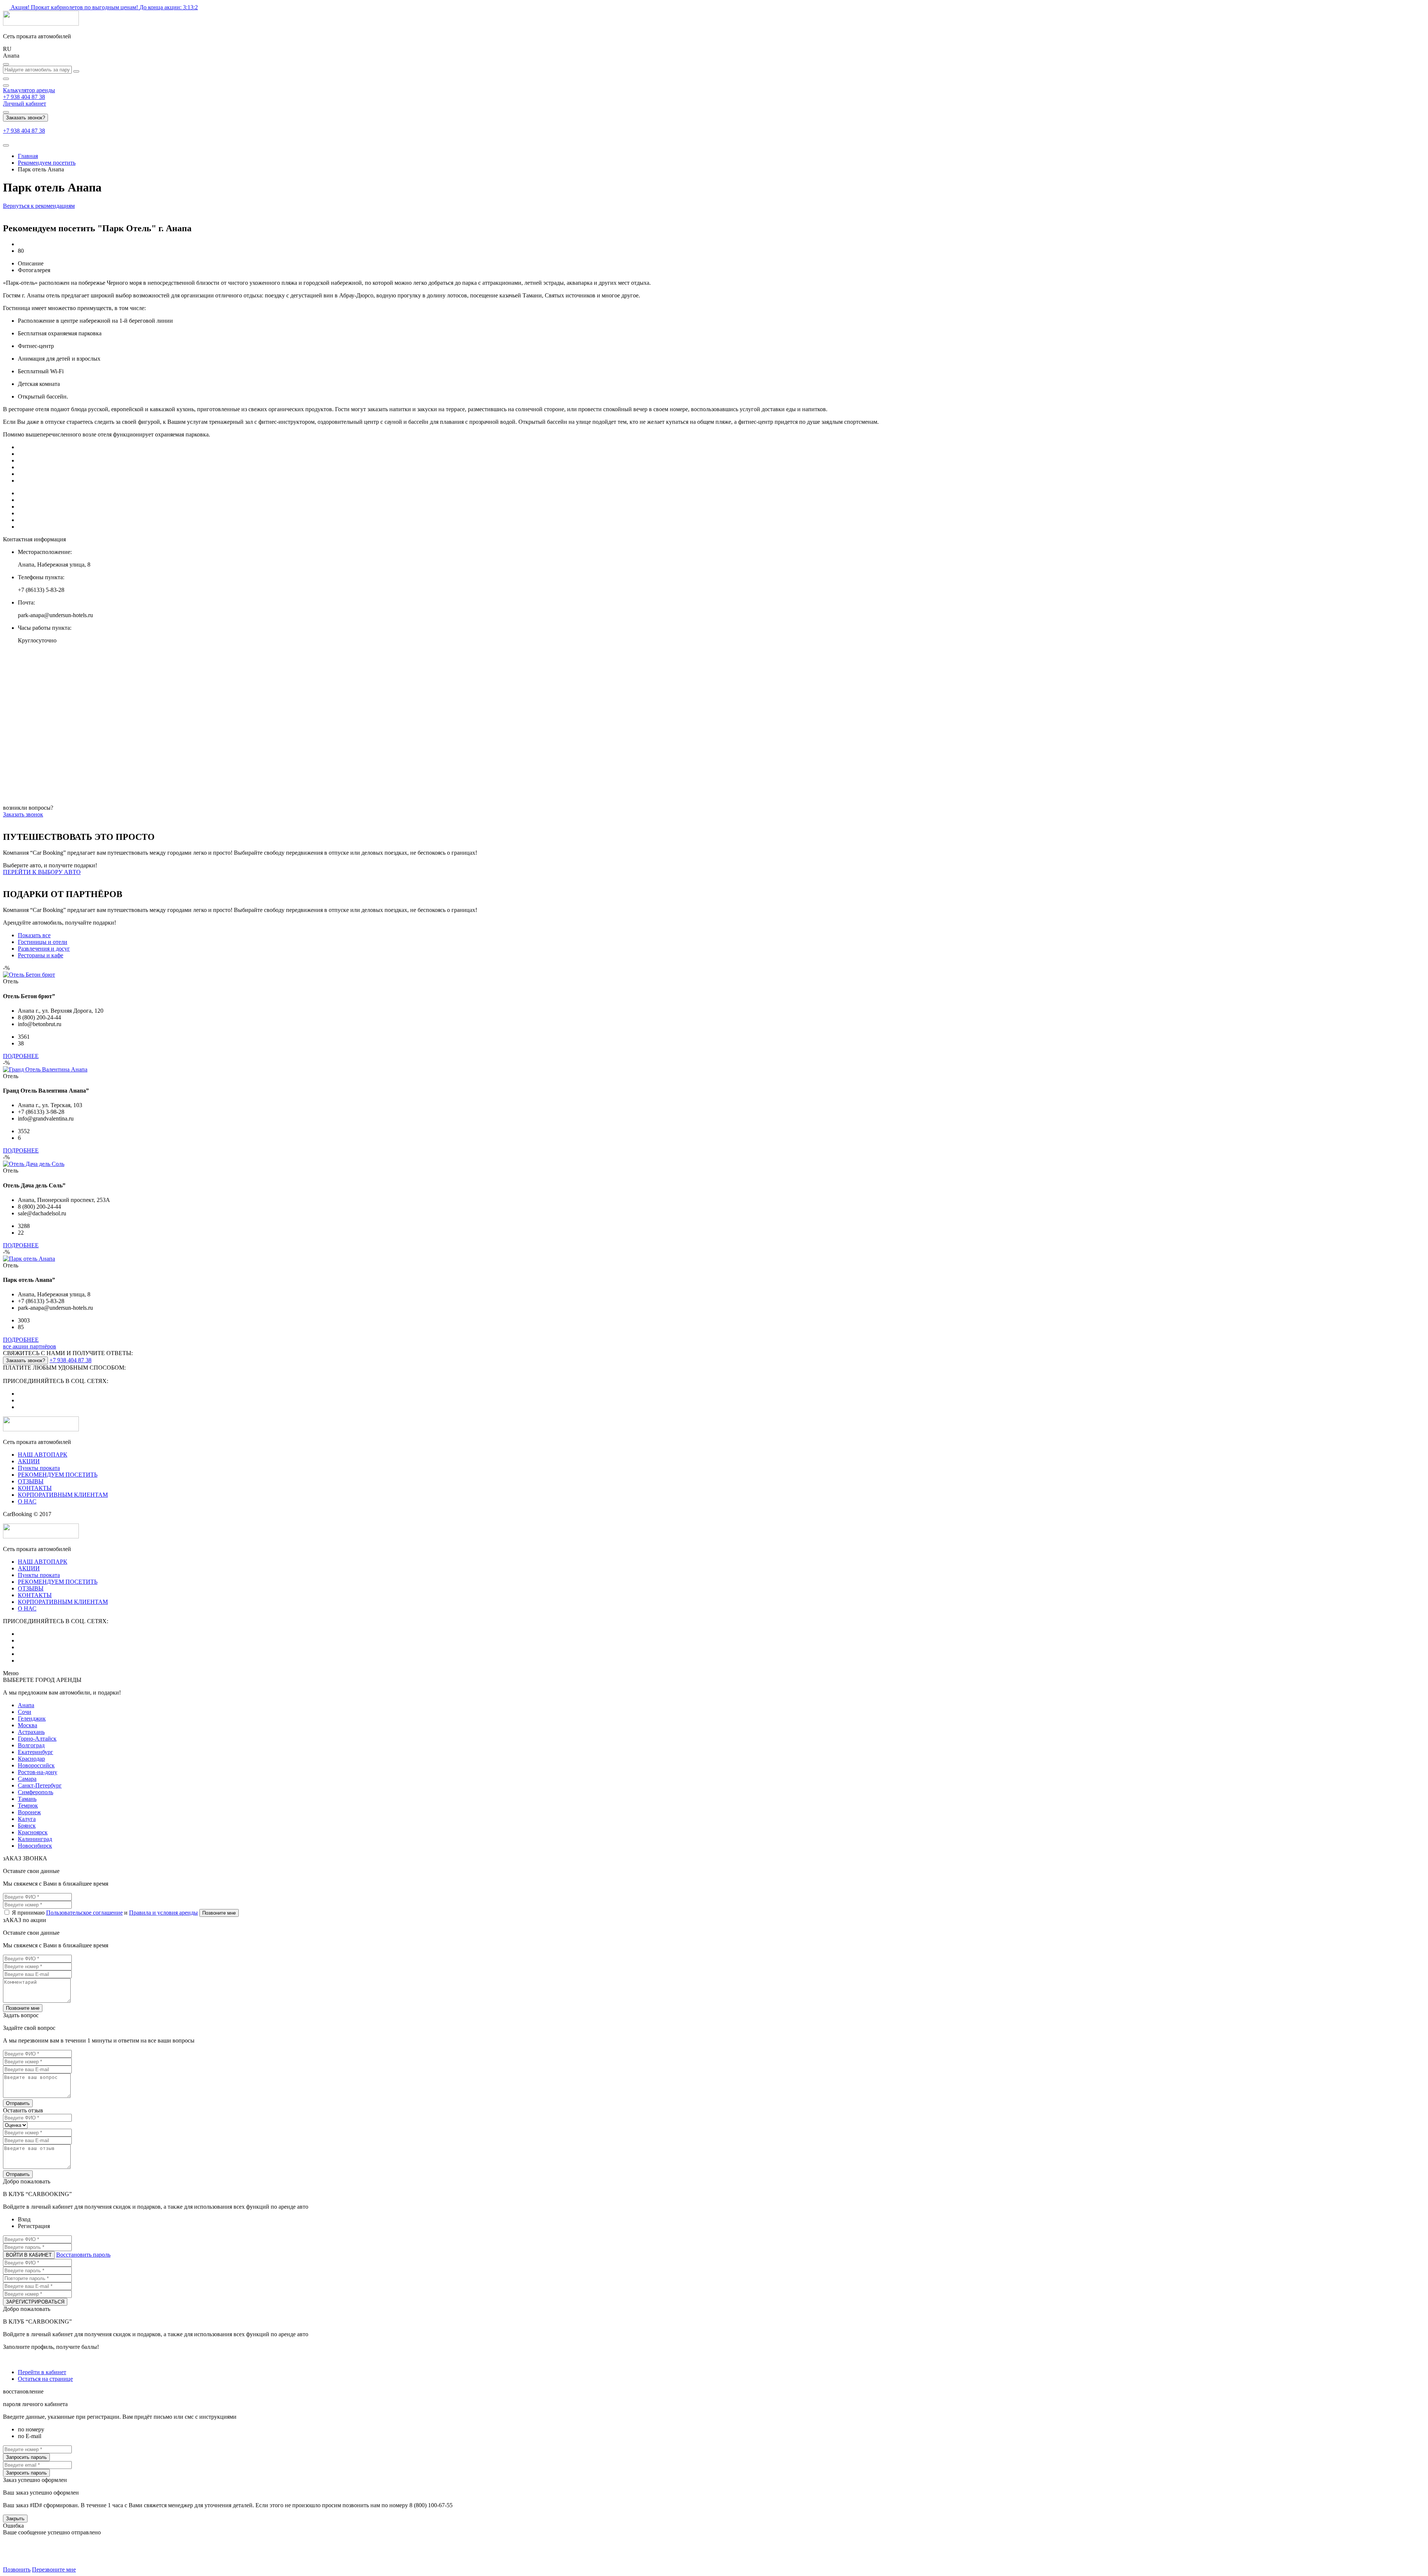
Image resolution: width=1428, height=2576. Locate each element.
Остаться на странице (45, 2379)
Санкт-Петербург (40, 1785)
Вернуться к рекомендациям (39, 206)
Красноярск (33, 1832)
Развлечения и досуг (44, 949)
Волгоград (31, 1745)
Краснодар (31, 1759)
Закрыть (15, 2519)
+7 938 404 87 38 (24, 97)
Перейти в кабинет (42, 2372)
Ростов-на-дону (38, 1772)
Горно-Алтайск (37, 1739)
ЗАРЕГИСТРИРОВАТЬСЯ (35, 2302)
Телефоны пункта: (41, 577)
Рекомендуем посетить (47, 163)
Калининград (35, 1839)
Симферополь (36, 1792)
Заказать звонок (23, 814)
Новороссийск (36, 1765)
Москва (28, 1725)
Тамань (27, 1799)
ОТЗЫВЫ (31, 1481)
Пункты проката (39, 1468)
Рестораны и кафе (41, 955)
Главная (28, 156)
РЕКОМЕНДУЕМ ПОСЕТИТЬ (58, 1475)
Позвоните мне (219, 1913)
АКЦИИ (29, 1461)
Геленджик (32, 1719)
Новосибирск (35, 1846)
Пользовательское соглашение (84, 1913)
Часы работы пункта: (45, 628)
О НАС (27, 1501)
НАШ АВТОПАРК (43, 1455)
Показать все (34, 935)
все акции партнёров (30, 1346)
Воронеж (29, 1812)
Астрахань (31, 1732)
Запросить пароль (26, 2457)
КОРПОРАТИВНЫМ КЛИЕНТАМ (63, 1495)
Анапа (26, 1705)
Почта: (26, 602)
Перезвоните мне (54, 2569)
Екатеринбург (36, 1752)
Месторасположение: (45, 552)
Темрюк (28, 1806)
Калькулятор (29, 90)
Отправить (18, 2103)
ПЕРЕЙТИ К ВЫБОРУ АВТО (42, 872)
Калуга (27, 1819)
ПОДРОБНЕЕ (21, 1056)
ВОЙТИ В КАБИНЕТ (29, 2255)
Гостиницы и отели (43, 942)
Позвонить (17, 2569)
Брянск (27, 1826)
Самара (27, 1779)
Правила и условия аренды (163, 1913)
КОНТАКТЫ (35, 1488)
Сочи (25, 1712)
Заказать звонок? (25, 118)
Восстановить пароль (83, 2255)
